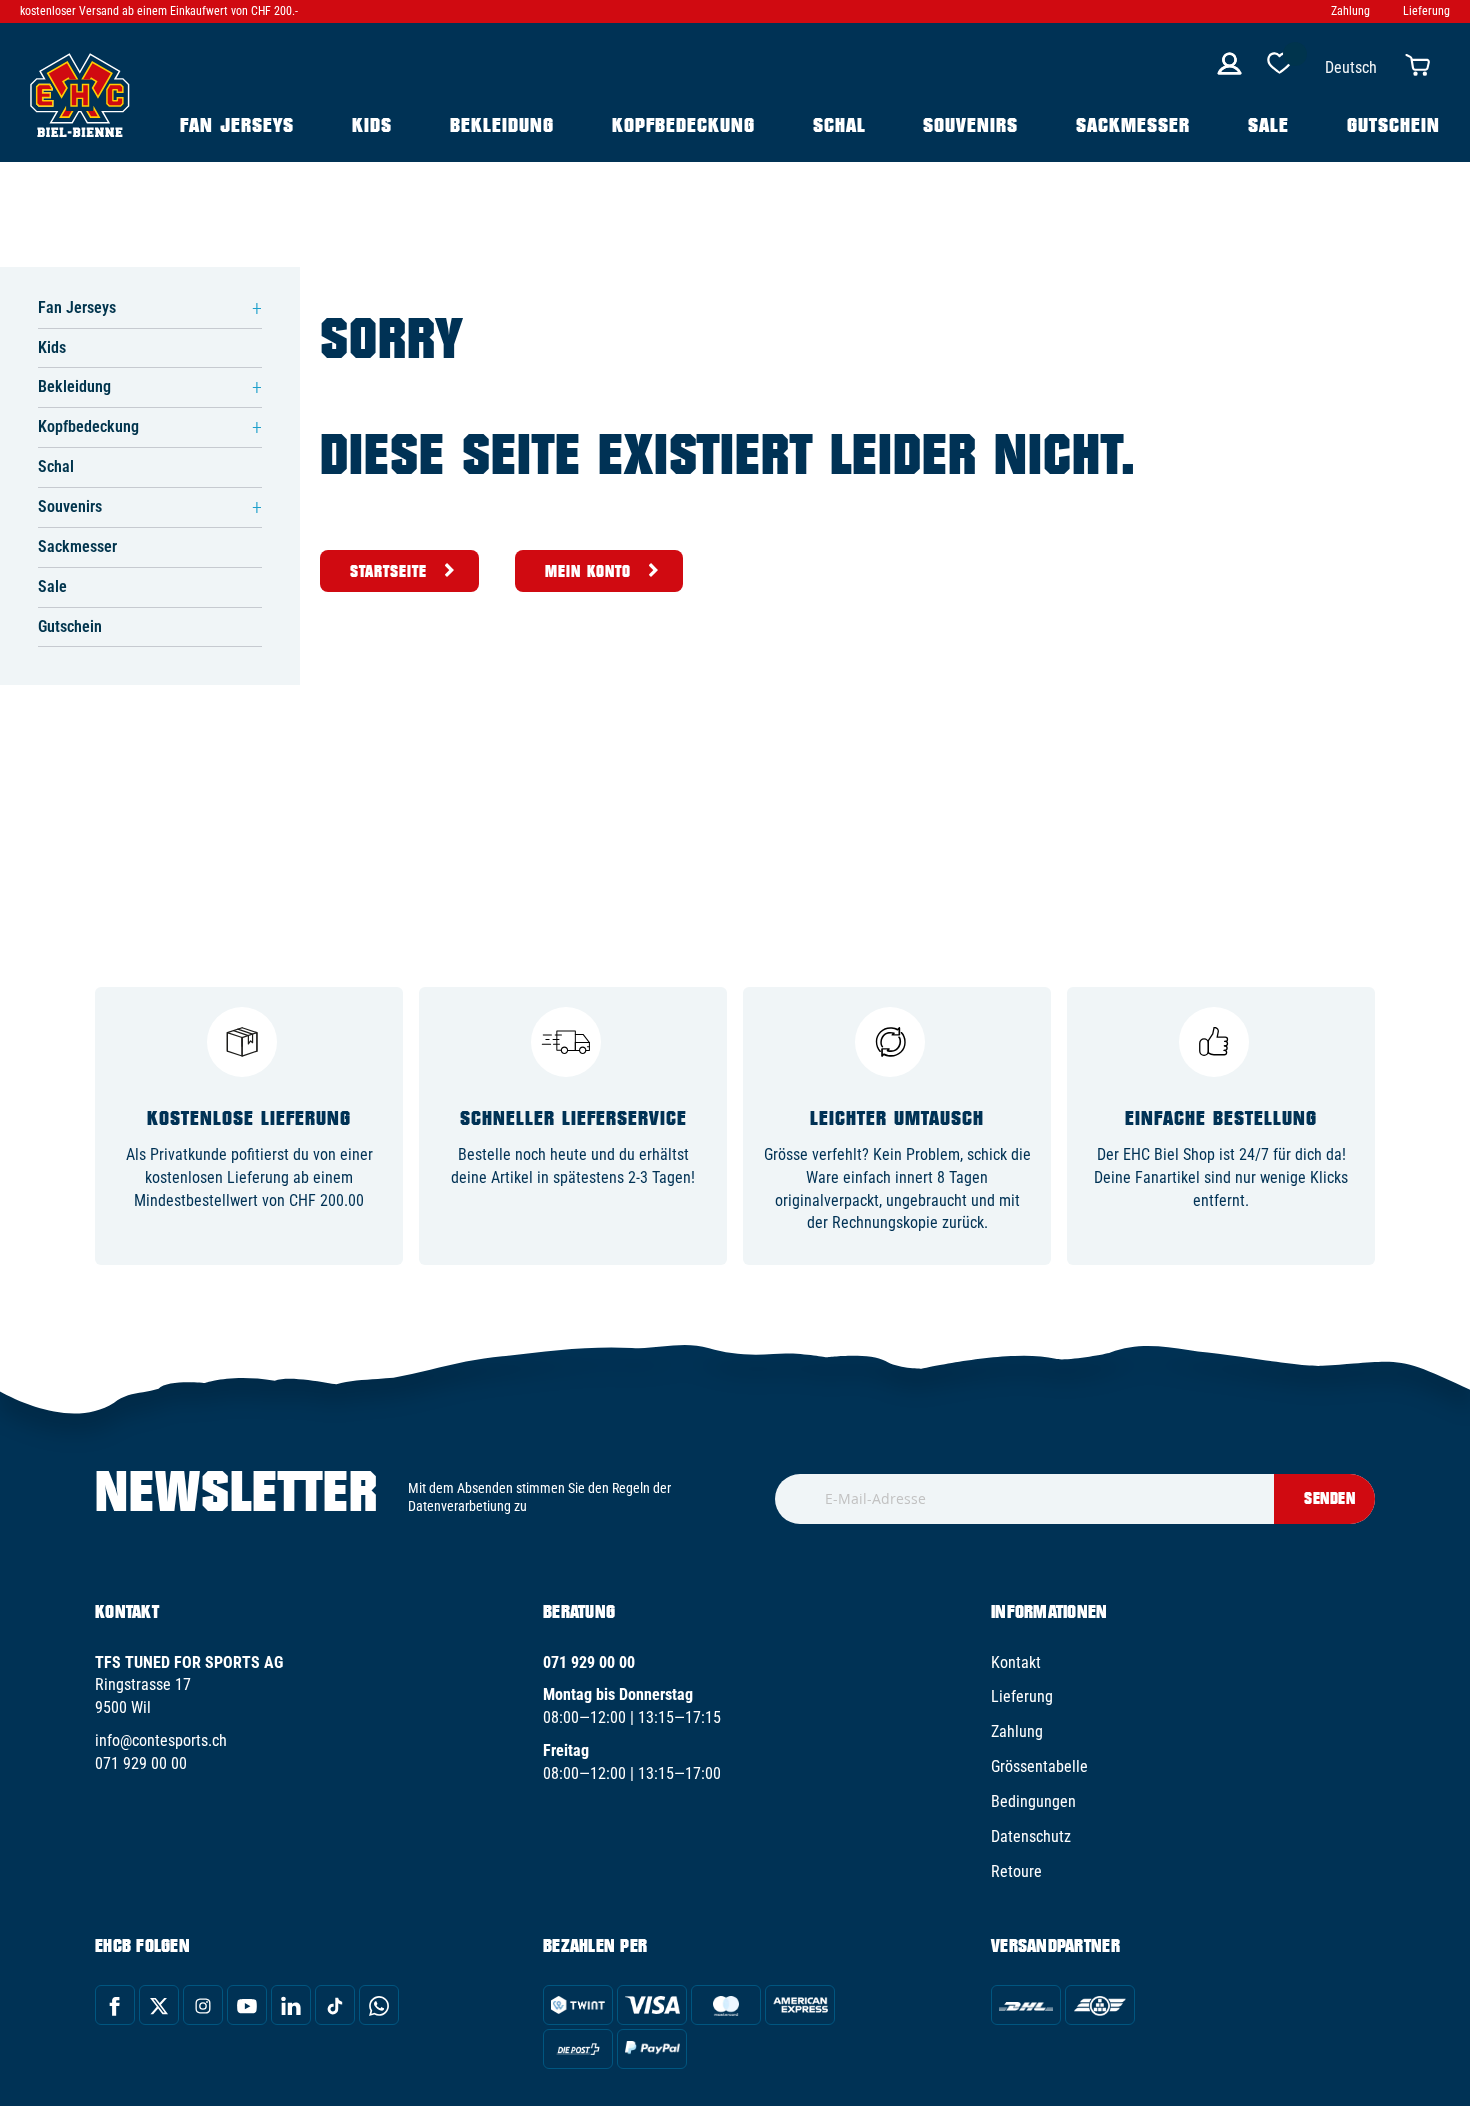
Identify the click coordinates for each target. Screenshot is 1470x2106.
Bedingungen (1033, 1801)
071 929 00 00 (141, 1763)
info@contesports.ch (161, 1740)
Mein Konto (588, 571)
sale (1268, 124)
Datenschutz (1031, 1836)
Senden (1329, 1498)
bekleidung (502, 124)
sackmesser (1133, 124)
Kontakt (1016, 1662)
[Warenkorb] (1422, 63)
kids (372, 124)
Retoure (1016, 1871)
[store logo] (80, 93)
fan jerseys (237, 124)
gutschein (1393, 124)
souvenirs (970, 124)
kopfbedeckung (683, 124)
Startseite (388, 571)
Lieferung (1426, 11)
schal (839, 124)
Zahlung (1350, 11)
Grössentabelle (1039, 1766)
